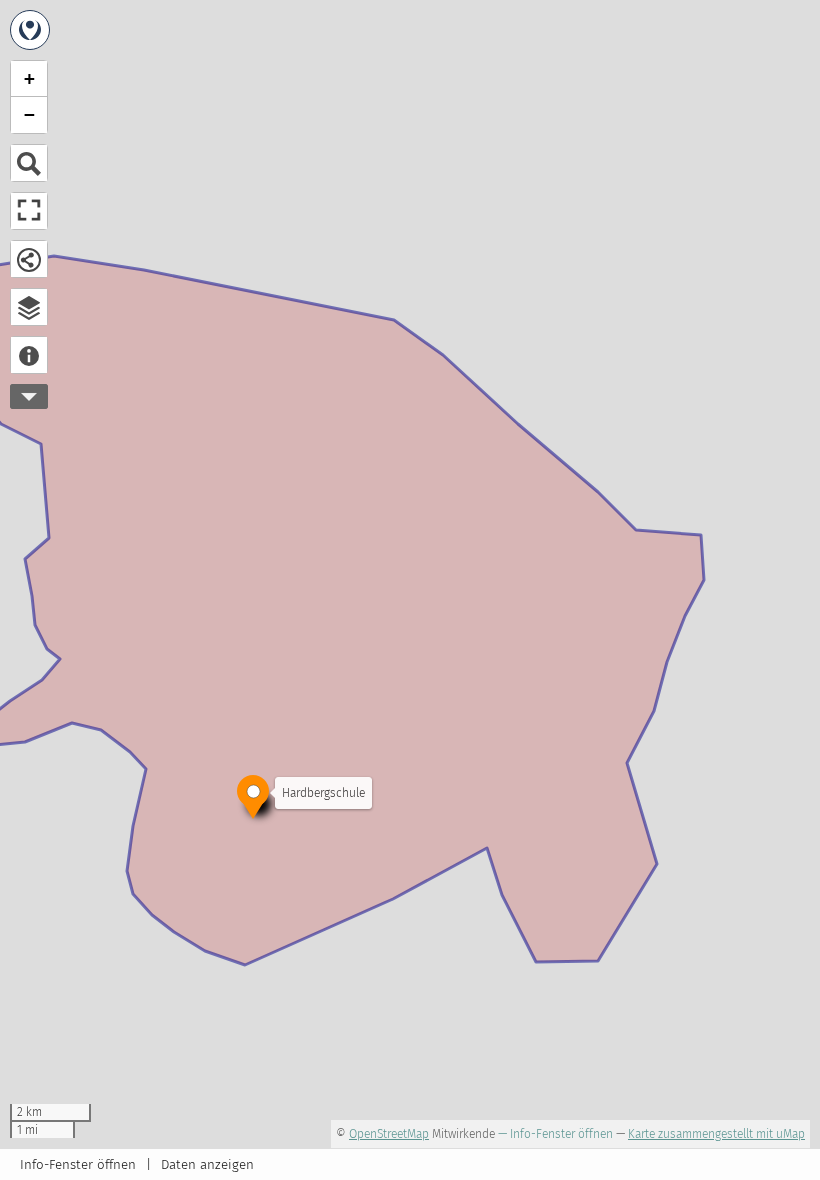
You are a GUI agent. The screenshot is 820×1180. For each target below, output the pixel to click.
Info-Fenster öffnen (78, 1165)
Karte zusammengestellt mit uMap (716, 1134)
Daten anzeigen (207, 1165)
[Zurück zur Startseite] (30, 30)
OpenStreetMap (389, 1134)
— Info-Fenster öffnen (555, 1134)
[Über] (29, 355)
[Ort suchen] (29, 163)
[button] (253, 795)
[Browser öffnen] (29, 307)
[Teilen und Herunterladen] (29, 259)
